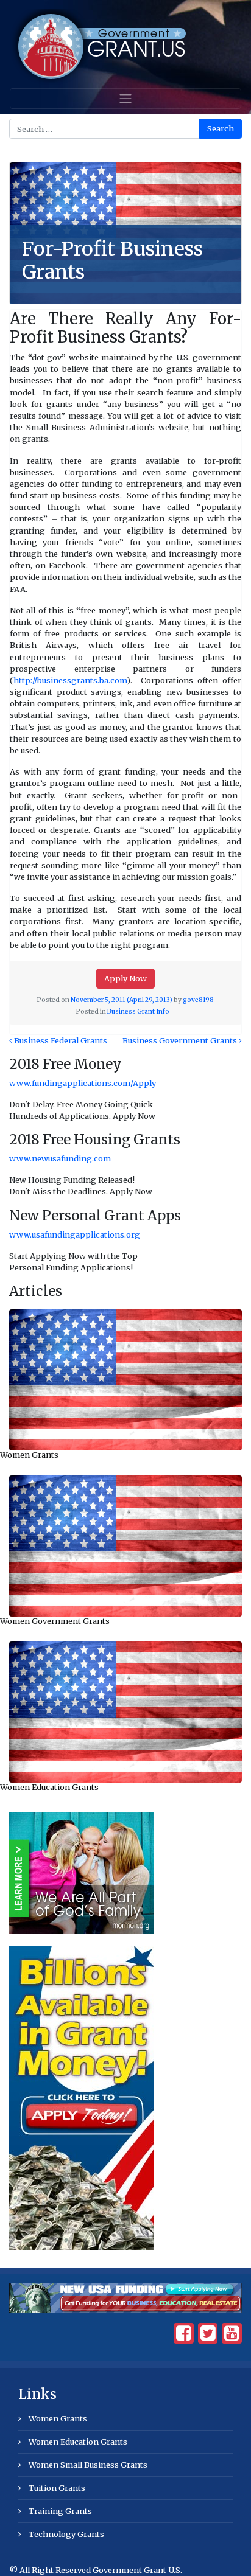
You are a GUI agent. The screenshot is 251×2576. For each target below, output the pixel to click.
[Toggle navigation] (125, 99)
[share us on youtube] (232, 2336)
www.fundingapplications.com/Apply (83, 1083)
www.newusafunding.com (60, 1158)
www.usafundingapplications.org (75, 1234)
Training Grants (60, 2511)
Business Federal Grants (60, 1040)
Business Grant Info (138, 1011)
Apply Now (125, 978)
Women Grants (29, 1455)
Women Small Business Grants (88, 2465)
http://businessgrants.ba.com (70, 680)
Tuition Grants (57, 2488)
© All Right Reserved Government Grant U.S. (96, 2570)
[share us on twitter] (208, 2336)
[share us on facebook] (184, 2336)
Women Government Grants (55, 1621)
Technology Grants (66, 2534)
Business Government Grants (181, 1040)
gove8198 (198, 1000)
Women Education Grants (49, 1787)
